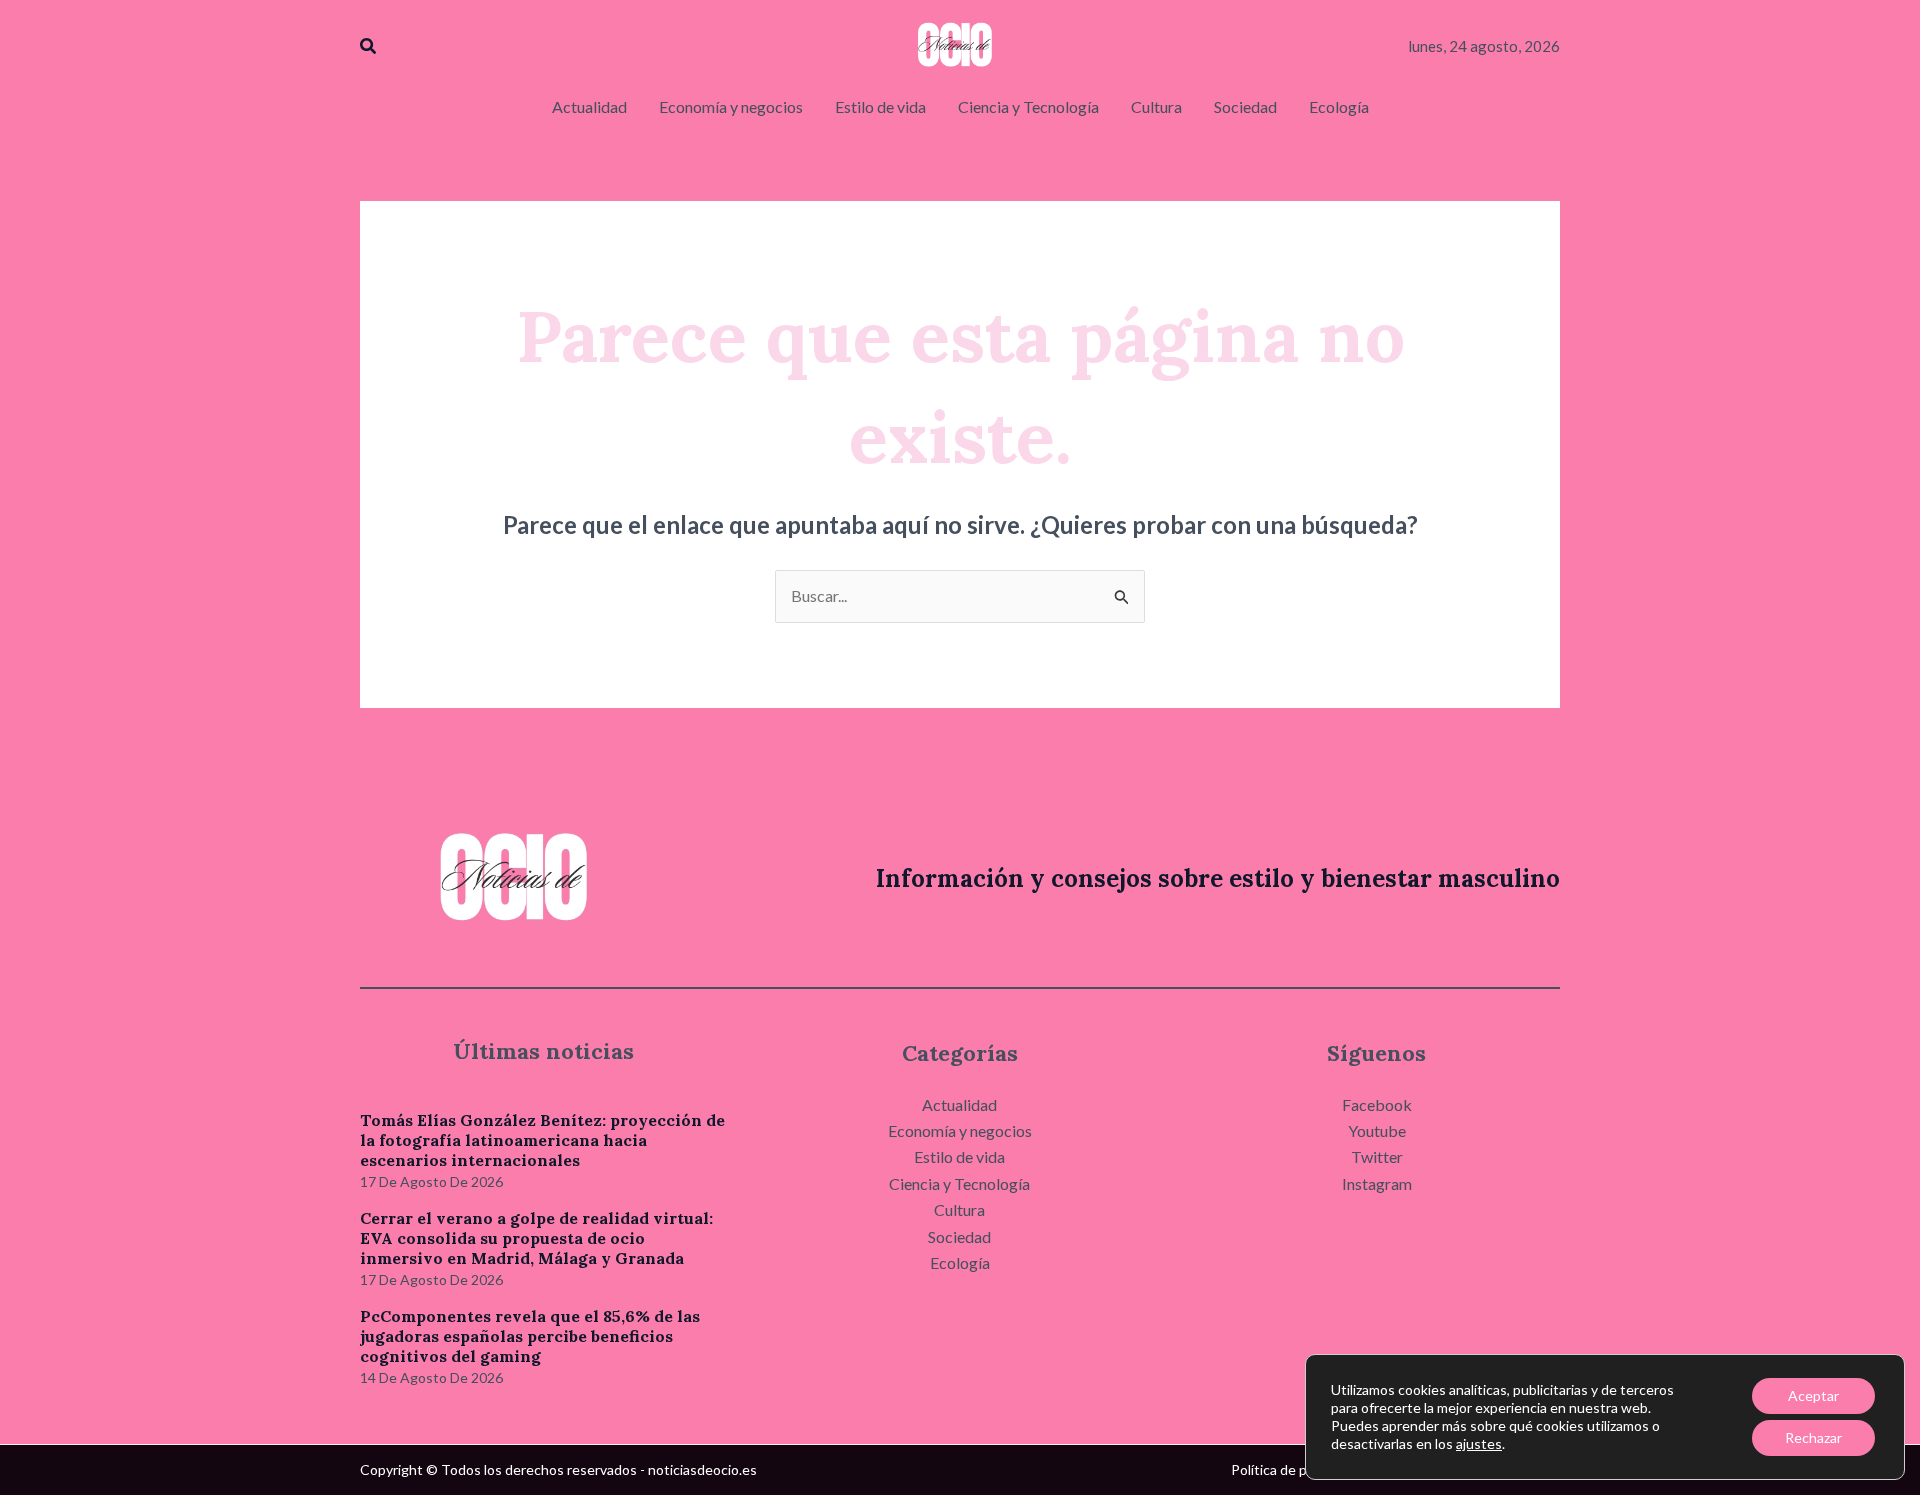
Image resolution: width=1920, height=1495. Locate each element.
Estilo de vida (959, 1156)
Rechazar (1813, 1437)
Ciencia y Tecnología (959, 1183)
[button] (369, 46)
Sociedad (959, 1236)
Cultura (959, 1209)
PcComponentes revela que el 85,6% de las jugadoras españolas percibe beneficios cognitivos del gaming (530, 1336)
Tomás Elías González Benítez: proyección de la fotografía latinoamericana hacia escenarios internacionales (542, 1140)
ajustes (1479, 1443)
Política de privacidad (1296, 1469)
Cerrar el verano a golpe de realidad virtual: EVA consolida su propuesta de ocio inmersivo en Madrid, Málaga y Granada (536, 1238)
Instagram (1377, 1183)
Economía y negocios (960, 1130)
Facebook (1377, 1104)
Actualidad (959, 1104)
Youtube (1377, 1130)
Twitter (1377, 1156)
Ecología (960, 1262)
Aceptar (1813, 1395)
